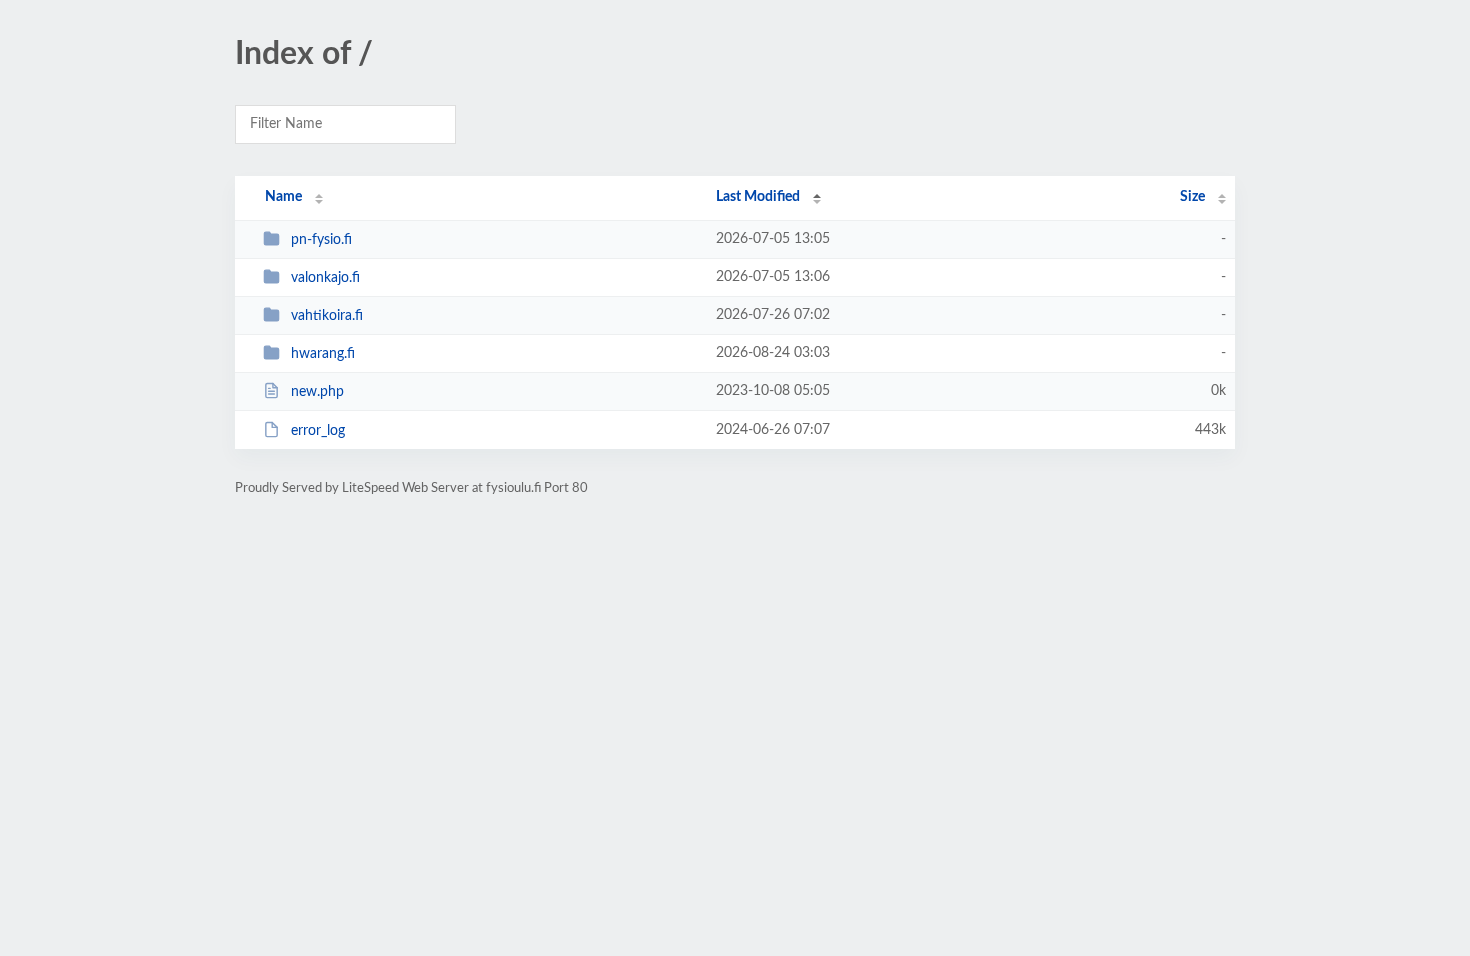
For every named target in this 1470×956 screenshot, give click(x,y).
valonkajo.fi (325, 278)
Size (1192, 197)
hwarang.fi (323, 354)
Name (283, 197)
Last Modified (758, 197)
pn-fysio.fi (321, 240)
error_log (318, 431)
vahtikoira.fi (327, 316)
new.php (317, 392)
